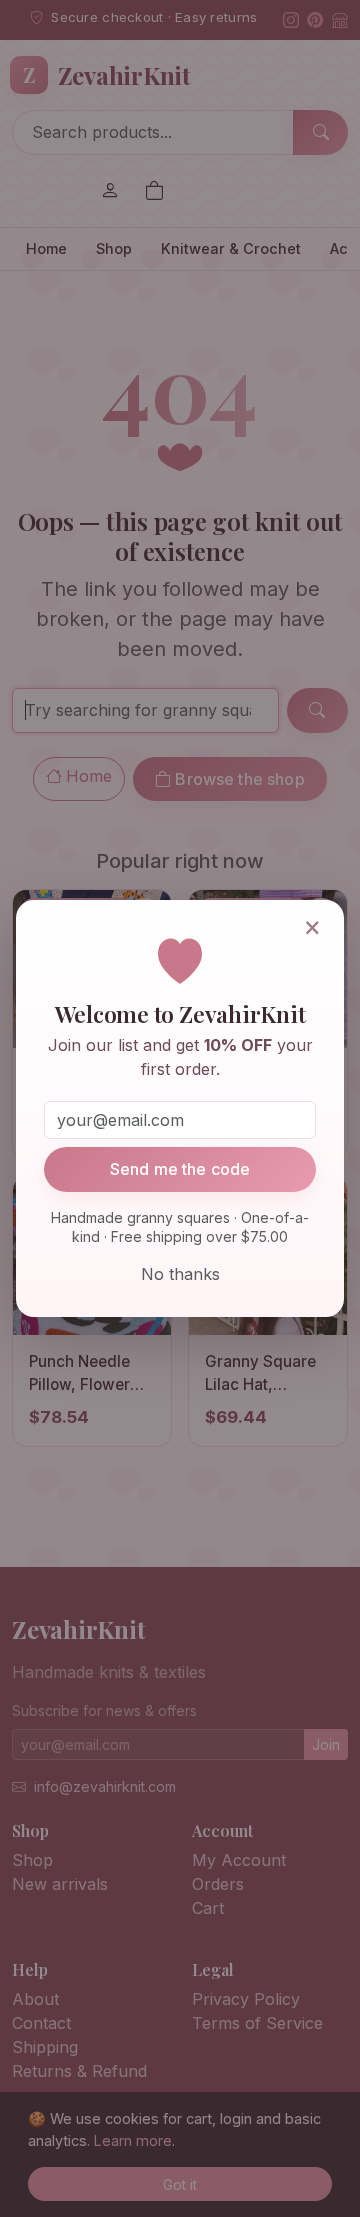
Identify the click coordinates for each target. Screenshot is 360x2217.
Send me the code (180, 1169)
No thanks (180, 1274)
